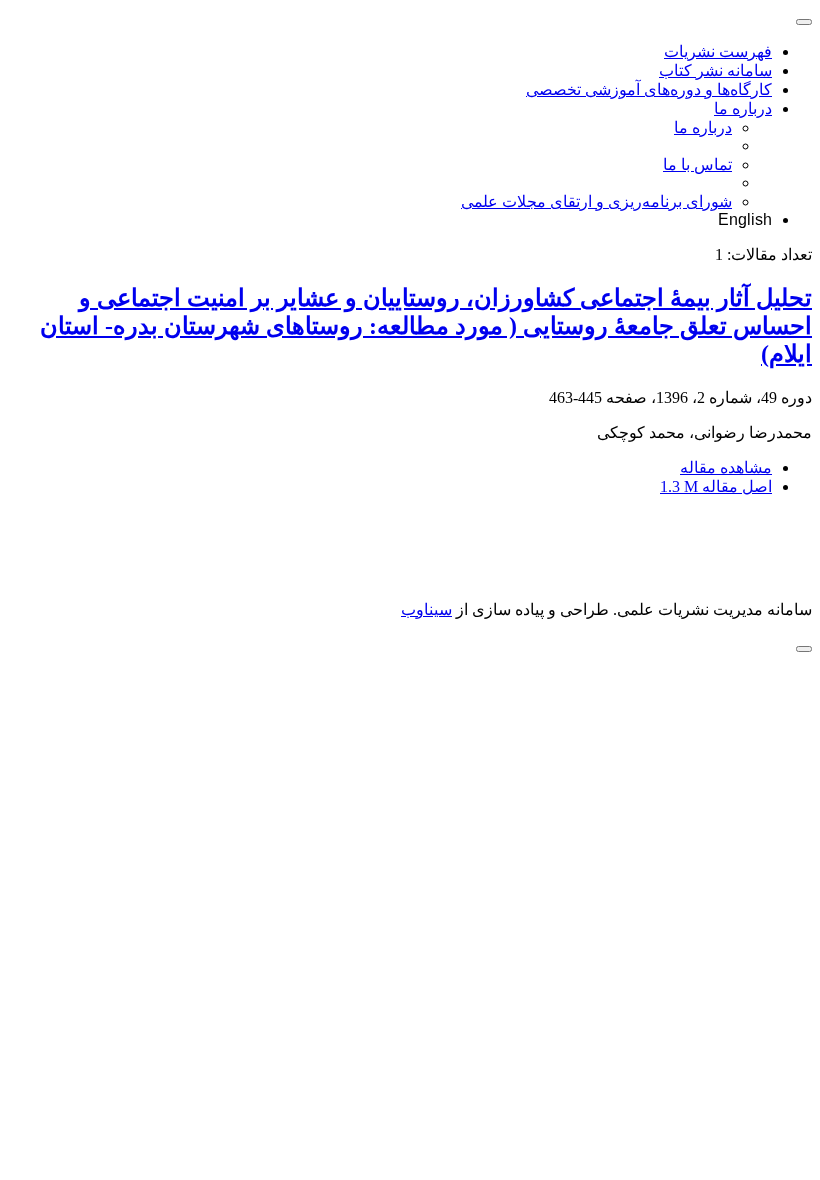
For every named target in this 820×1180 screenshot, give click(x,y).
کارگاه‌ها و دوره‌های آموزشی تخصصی (649, 89)
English (745, 219)
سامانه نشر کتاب (715, 70)
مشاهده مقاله (726, 467)
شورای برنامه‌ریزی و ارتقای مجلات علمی (596, 201)
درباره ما (743, 108)
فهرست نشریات (718, 51)
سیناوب (426, 609)
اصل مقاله (716, 486)
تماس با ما (697, 164)
